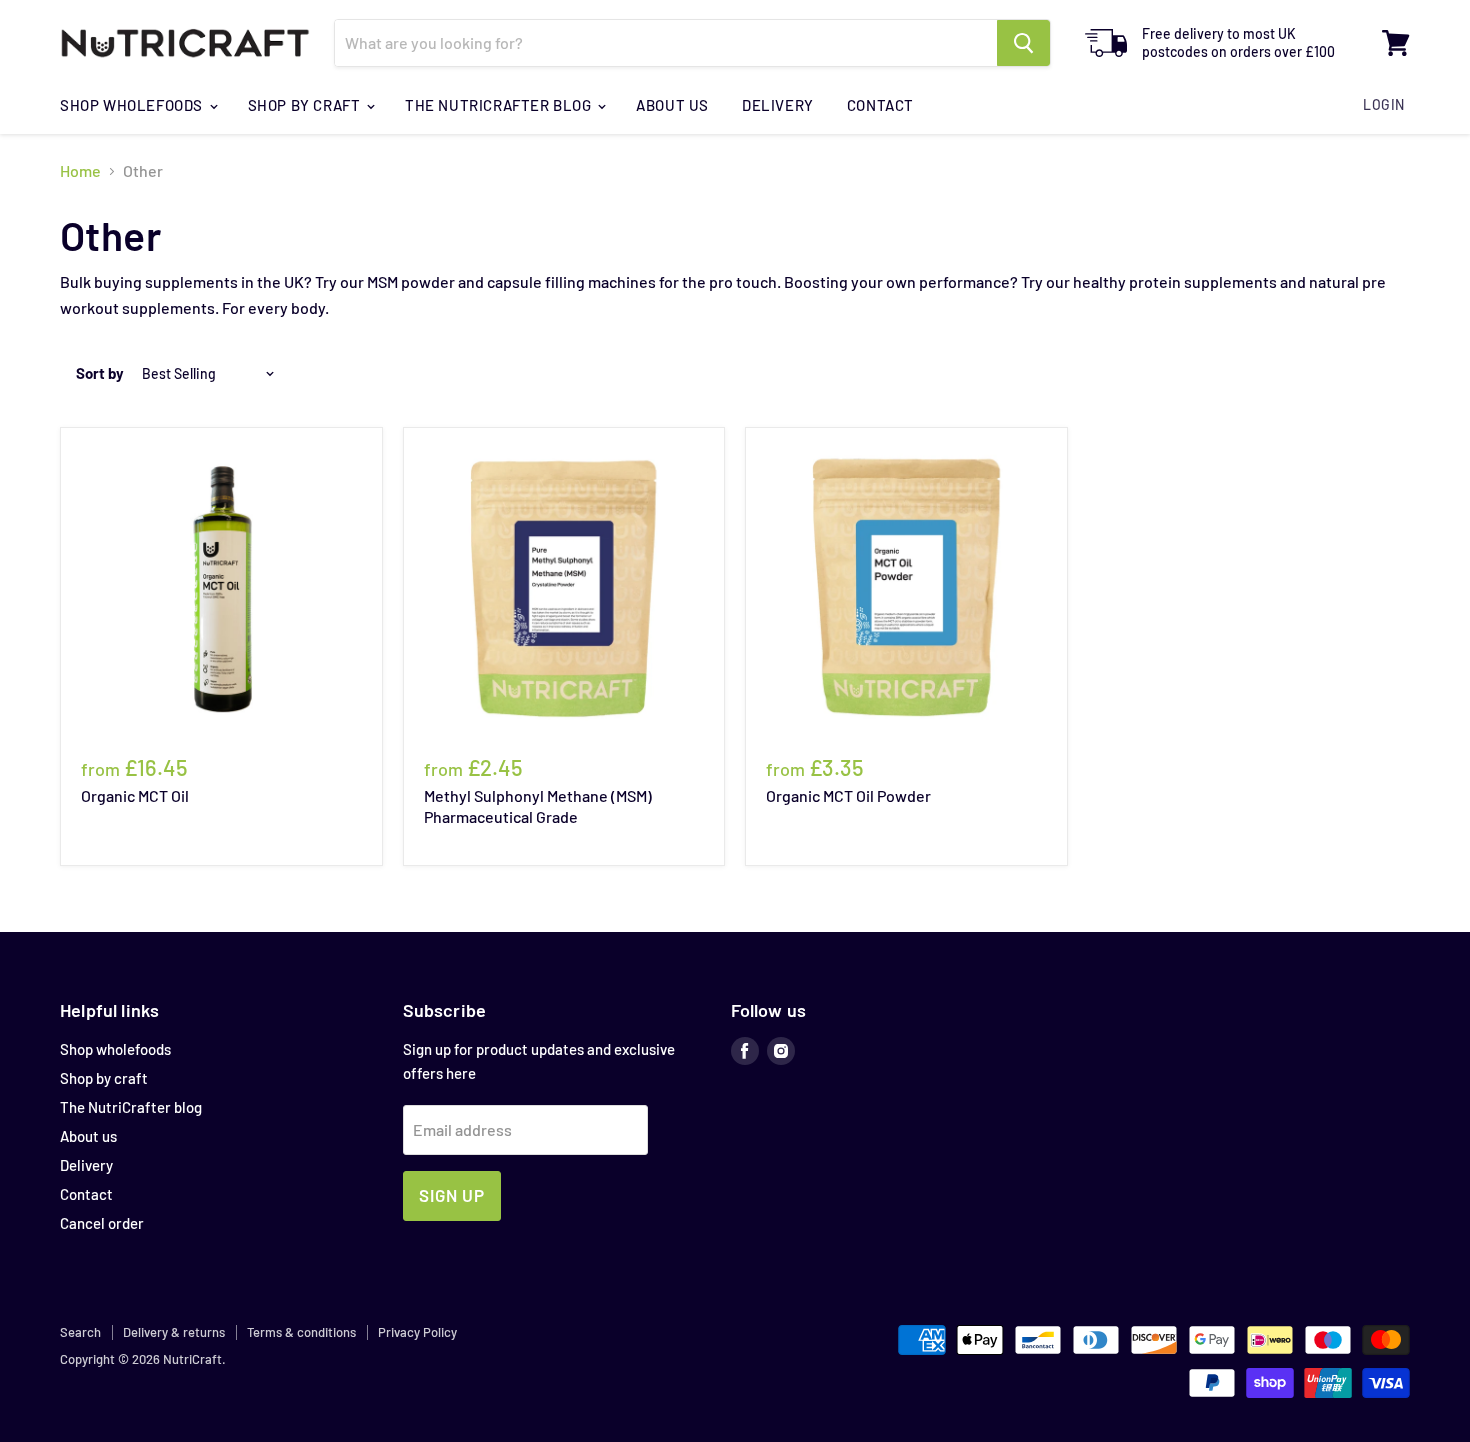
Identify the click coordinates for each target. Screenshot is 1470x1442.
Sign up (452, 1195)
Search (80, 1332)
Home (80, 171)
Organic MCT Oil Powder (848, 795)
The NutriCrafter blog (500, 105)
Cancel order (102, 1223)
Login (1384, 104)
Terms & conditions (301, 1332)
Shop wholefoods (133, 105)
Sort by (100, 373)
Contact (880, 105)
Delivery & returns (174, 1332)
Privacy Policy (417, 1332)
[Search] (1023, 43)
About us (672, 105)
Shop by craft (306, 105)
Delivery (778, 105)
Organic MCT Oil (135, 795)
